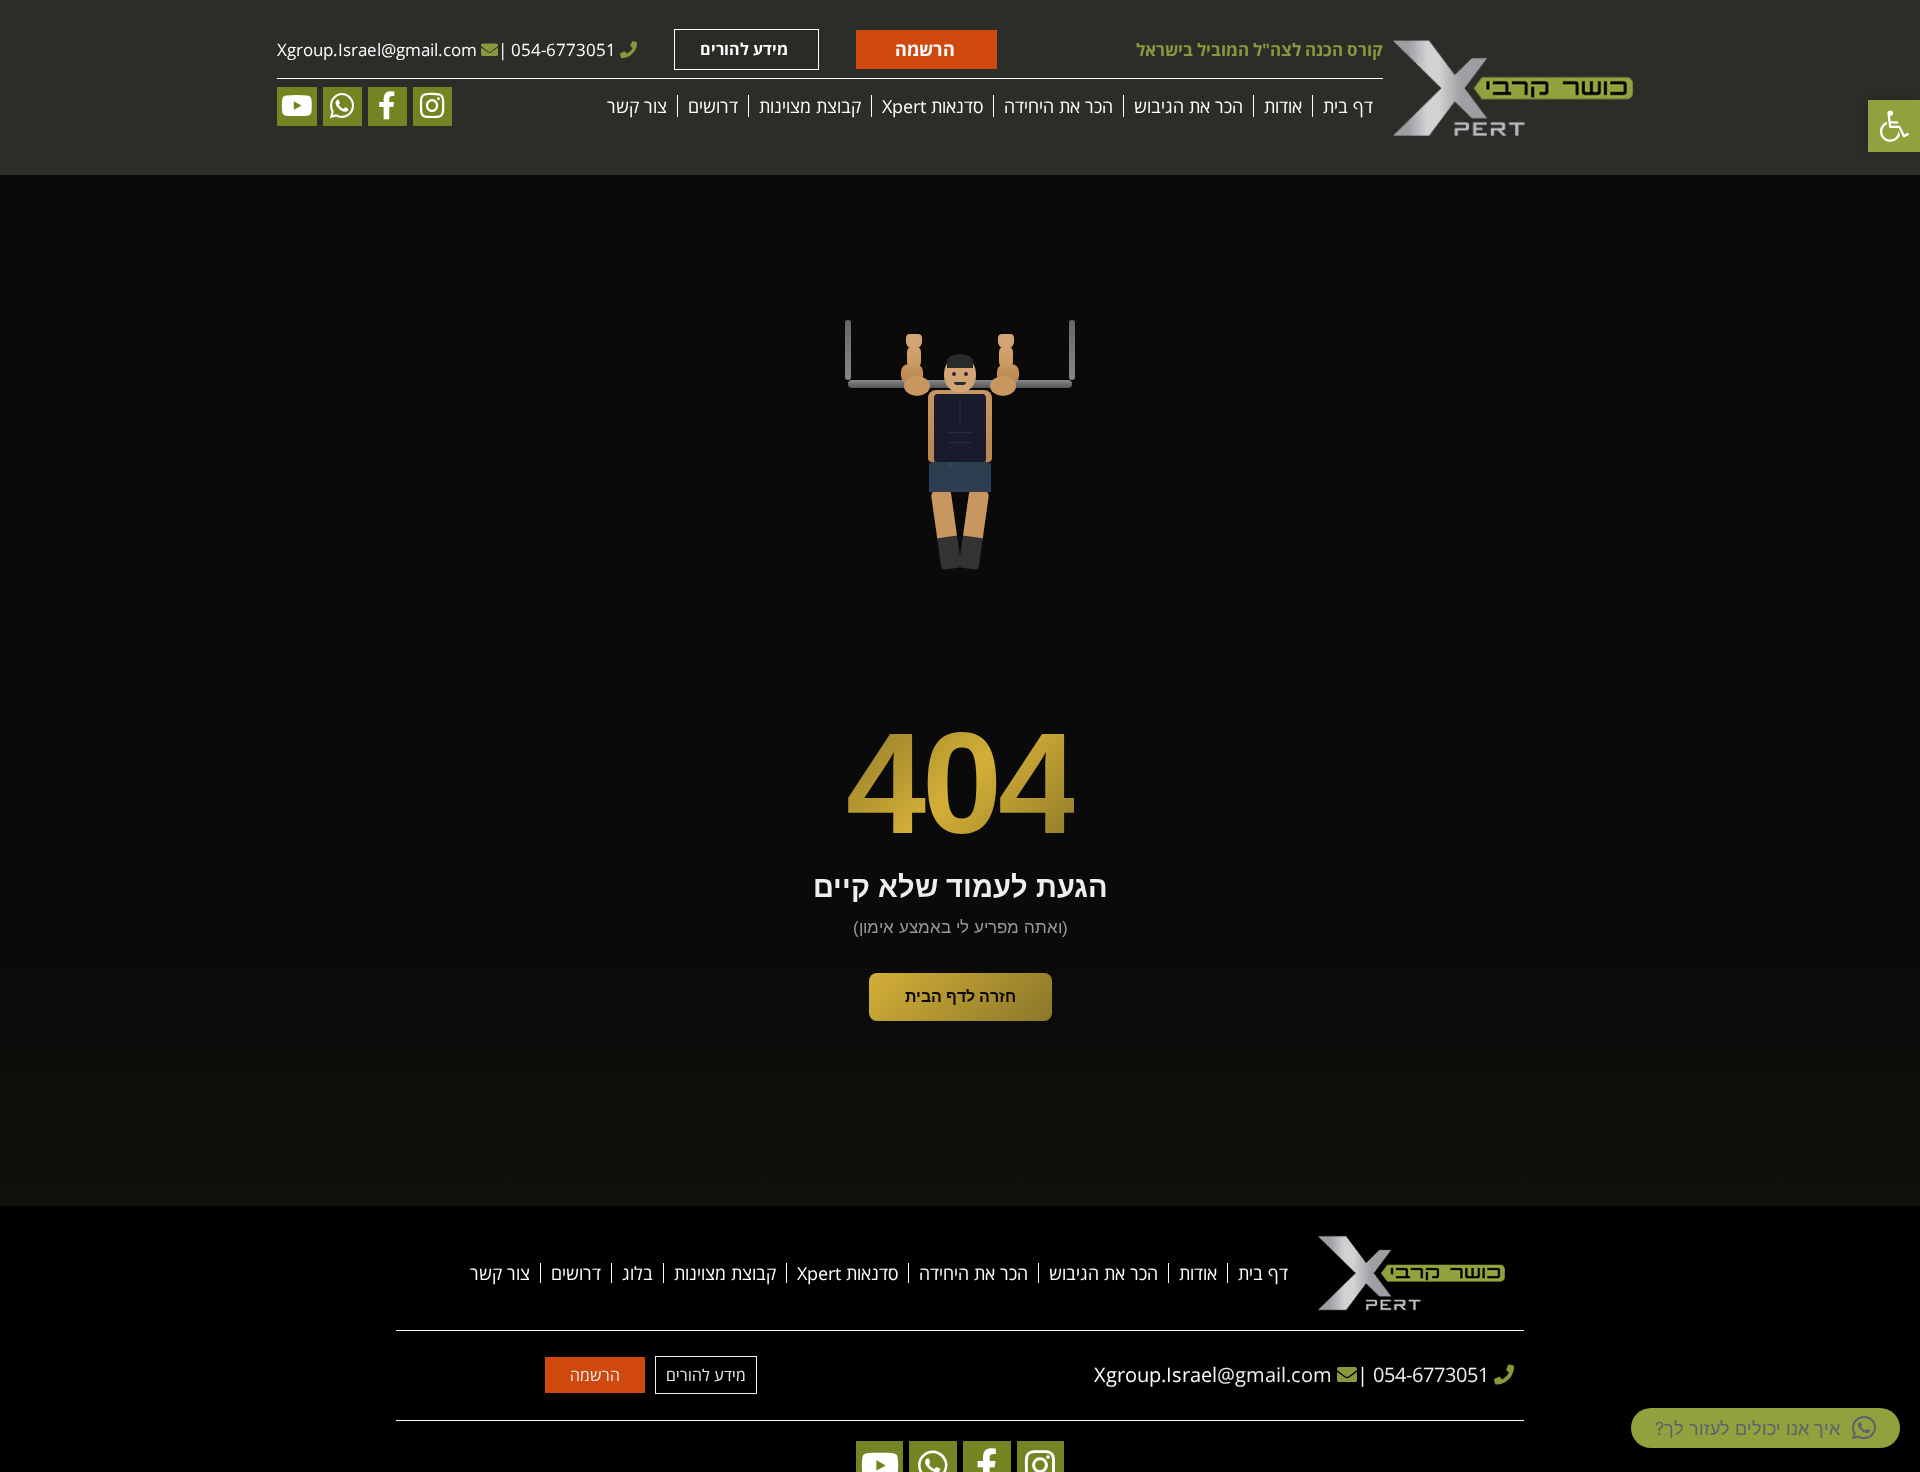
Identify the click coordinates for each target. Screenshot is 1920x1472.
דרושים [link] (713, 106)
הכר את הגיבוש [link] (1188, 106)
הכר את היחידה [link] (1058, 106)
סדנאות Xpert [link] (932, 106)
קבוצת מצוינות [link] (810, 106)
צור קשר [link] (637, 106)
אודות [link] (1283, 106)
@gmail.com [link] (429, 49)
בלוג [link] (637, 1273)
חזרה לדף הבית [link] (960, 996)
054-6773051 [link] (563, 49)
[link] (1894, 126)
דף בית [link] (1348, 106)
